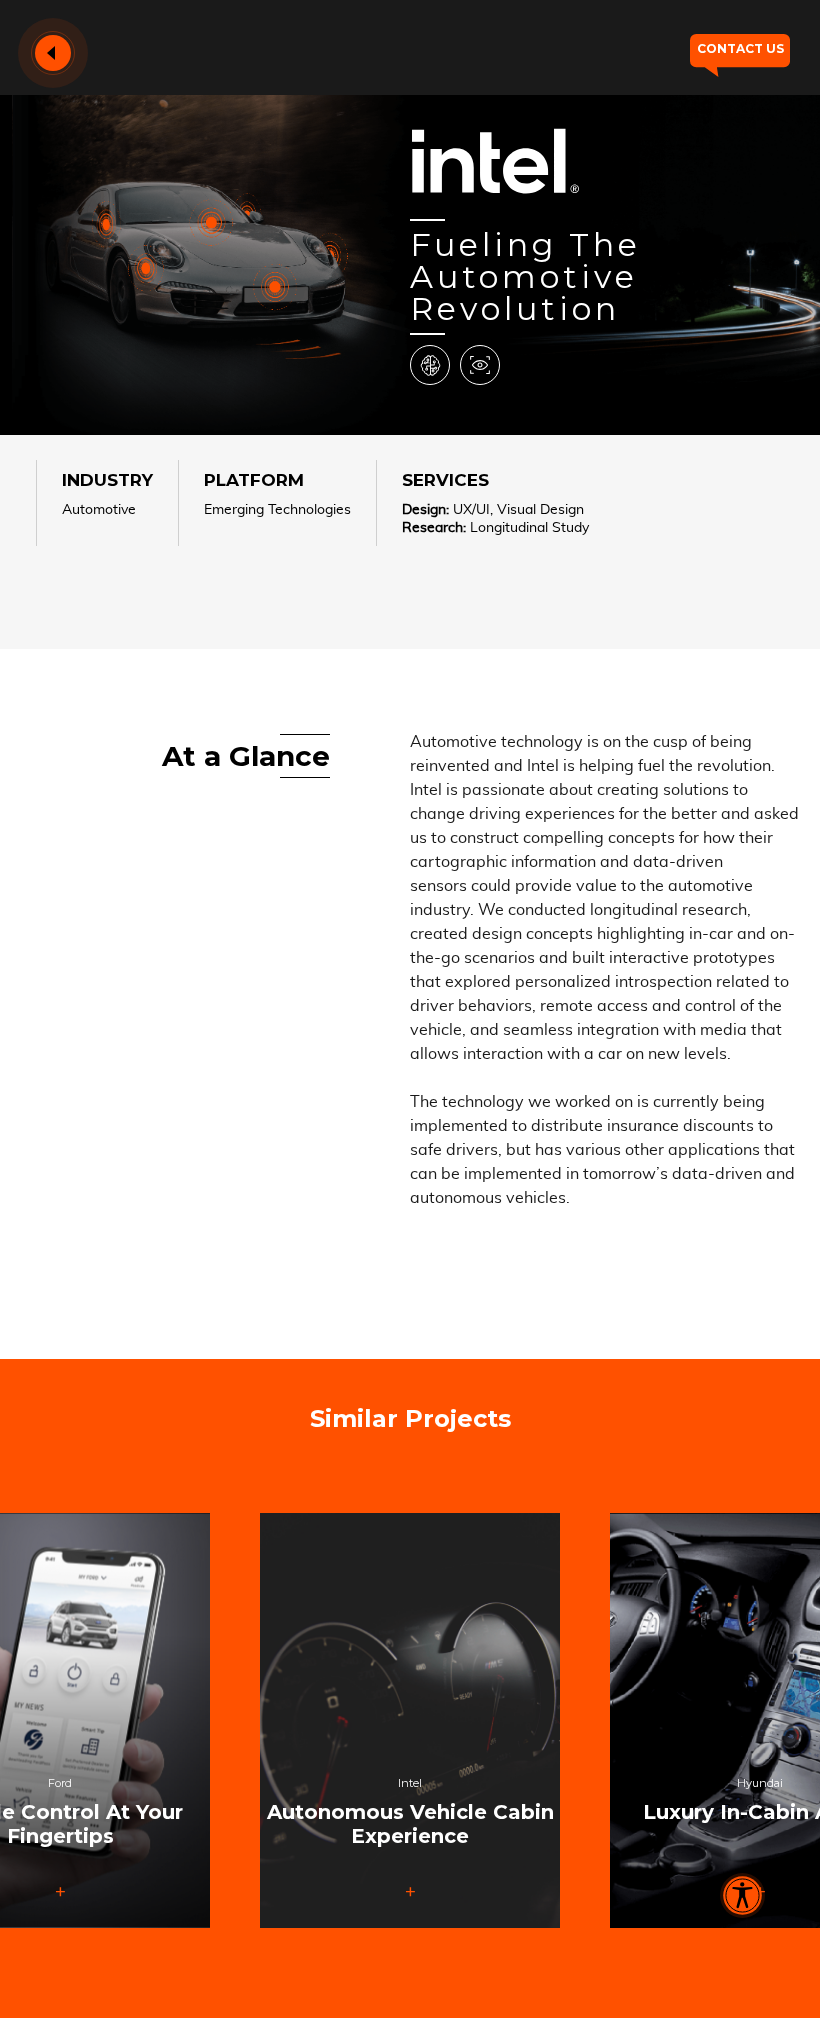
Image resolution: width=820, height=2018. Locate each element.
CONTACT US (740, 48)
